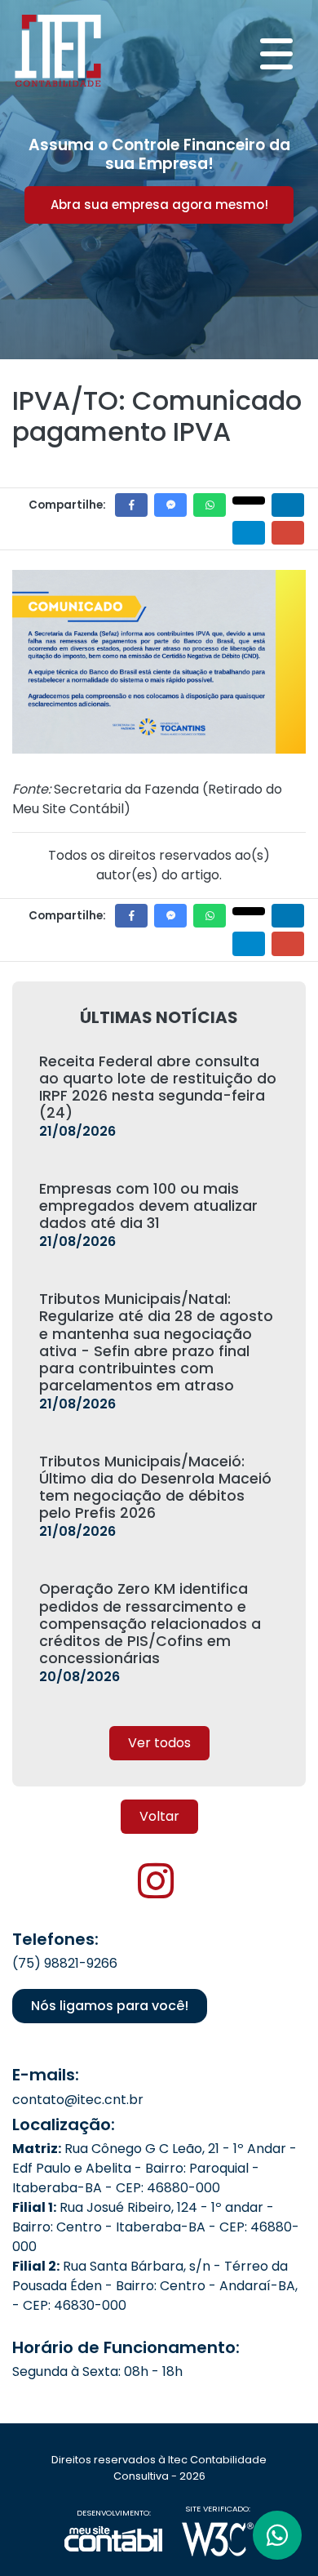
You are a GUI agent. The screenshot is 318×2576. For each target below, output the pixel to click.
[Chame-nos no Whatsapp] (277, 2535)
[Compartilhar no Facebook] (131, 505)
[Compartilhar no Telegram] (249, 533)
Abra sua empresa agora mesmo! (159, 205)
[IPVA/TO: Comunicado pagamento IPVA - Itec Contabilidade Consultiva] (58, 48)
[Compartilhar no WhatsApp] (210, 505)
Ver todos (159, 1743)
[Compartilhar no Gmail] (288, 533)
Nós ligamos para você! (110, 2006)
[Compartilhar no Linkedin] (288, 505)
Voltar (159, 1816)
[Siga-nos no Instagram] (156, 1891)
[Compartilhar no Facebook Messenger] (170, 505)
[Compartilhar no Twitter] (249, 501)
